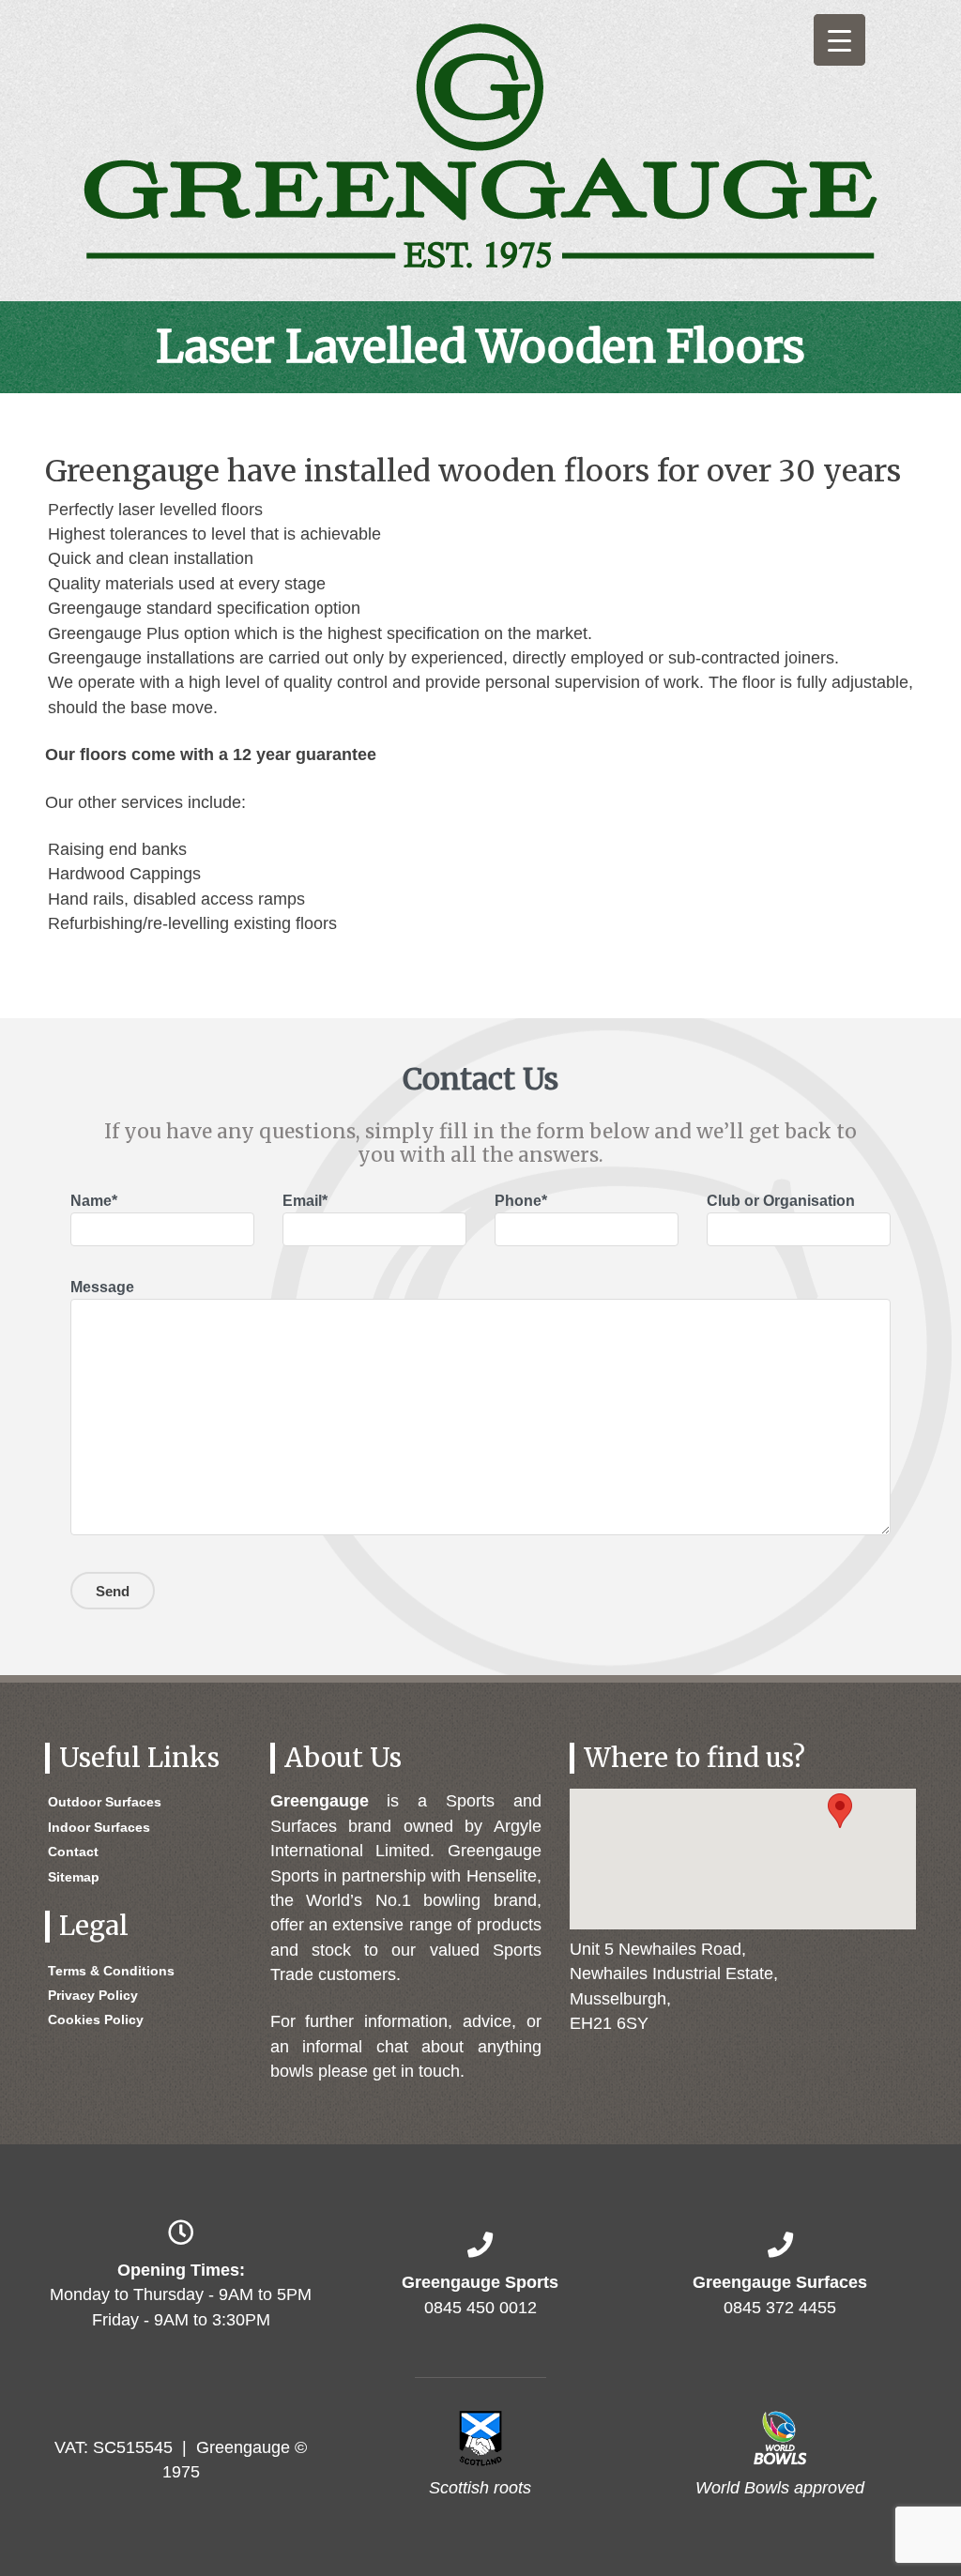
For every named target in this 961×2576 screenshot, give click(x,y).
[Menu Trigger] (839, 40)
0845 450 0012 (480, 2308)
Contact (73, 1852)
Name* (94, 1201)
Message (102, 1287)
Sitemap (74, 1877)
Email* (305, 1201)
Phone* (521, 1201)
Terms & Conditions (111, 1971)
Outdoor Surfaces (105, 1802)
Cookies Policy (96, 2020)
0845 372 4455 (780, 2308)
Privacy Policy (93, 1995)
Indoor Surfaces (99, 1827)
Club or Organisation (781, 1201)
